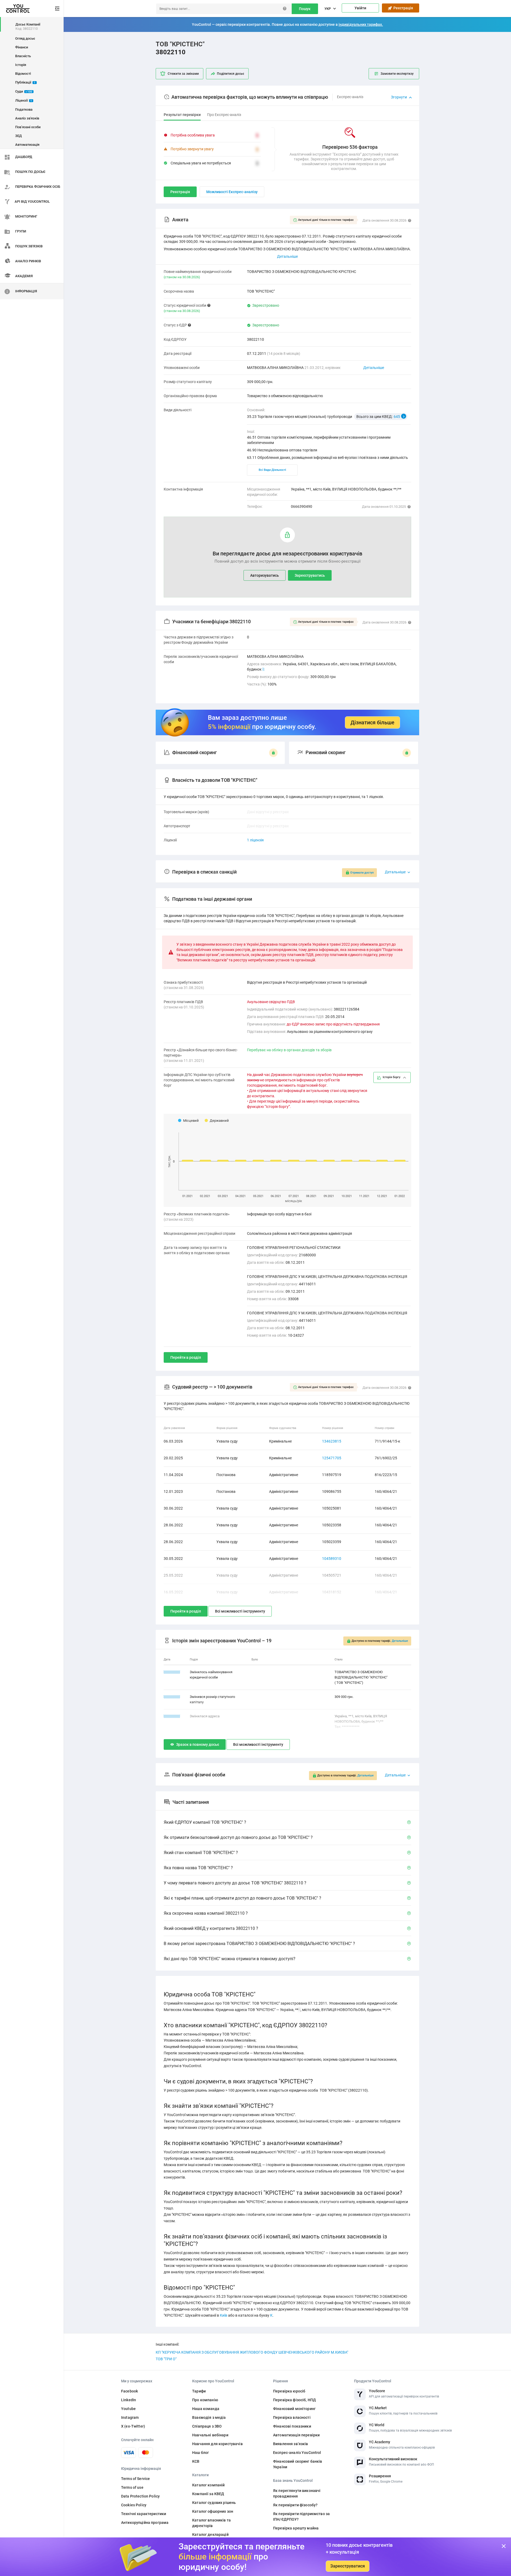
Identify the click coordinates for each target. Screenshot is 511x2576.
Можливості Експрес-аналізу (232, 192)
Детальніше (374, 368)
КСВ (196, 2461)
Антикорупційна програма (145, 2523)
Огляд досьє (25, 38)
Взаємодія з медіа (209, 2417)
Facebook (129, 2391)
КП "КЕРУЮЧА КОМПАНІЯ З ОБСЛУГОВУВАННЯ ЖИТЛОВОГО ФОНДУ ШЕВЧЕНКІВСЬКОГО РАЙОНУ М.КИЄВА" (252, 2352)
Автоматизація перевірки (296, 2435)
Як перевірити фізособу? (295, 2505)
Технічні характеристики (144, 2514)
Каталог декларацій (210, 2535)
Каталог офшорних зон (213, 2511)
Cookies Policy (134, 2505)
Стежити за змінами (183, 74)
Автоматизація (27, 145)
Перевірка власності (292, 2417)
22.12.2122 (172, 1697)
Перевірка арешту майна (296, 2528)
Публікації (25, 82)
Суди (24, 91)
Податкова (24, 109)
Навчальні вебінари (210, 2435)
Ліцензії (24, 100)
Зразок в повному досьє (198, 1744)
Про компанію (205, 2400)
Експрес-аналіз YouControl (297, 2453)
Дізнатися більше (372, 722)
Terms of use (132, 2487)
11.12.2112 (172, 1716)
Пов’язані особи (28, 127)
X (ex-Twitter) (133, 2426)
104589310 (332, 1559)
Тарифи (199, 2391)
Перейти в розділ (186, 1357)
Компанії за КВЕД (208, 2494)
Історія (21, 65)
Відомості (23, 74)
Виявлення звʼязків (291, 2444)
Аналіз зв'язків (27, 118)
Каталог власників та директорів (211, 2523)
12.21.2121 (172, 1672)
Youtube (128, 2409)
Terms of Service (135, 2479)
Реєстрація (402, 8)
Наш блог (201, 2453)
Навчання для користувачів (217, 2444)
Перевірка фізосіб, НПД (294, 2400)
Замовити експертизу (397, 74)
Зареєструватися (348, 2566)
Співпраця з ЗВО (207, 2426)
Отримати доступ (362, 873)
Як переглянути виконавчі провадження (297, 2493)
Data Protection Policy (140, 2496)
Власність (23, 56)
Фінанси (22, 47)
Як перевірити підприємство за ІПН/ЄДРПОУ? (301, 2517)
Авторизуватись (265, 575)
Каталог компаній (208, 2485)
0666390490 (302, 506)
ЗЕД (18, 136)
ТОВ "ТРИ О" (166, 2359)
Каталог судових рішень (214, 2503)
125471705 (332, 1458)
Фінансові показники (292, 2426)
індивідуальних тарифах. (361, 24)
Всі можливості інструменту (240, 1611)
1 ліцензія (255, 840)
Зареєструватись (310, 575)
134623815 (332, 1441)
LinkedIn (129, 2400)
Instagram (130, 2417)
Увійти (360, 8)
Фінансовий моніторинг (294, 2409)
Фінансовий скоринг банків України (298, 2464)
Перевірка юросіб (289, 2391)
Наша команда (206, 2409)
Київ (224, 2315)
